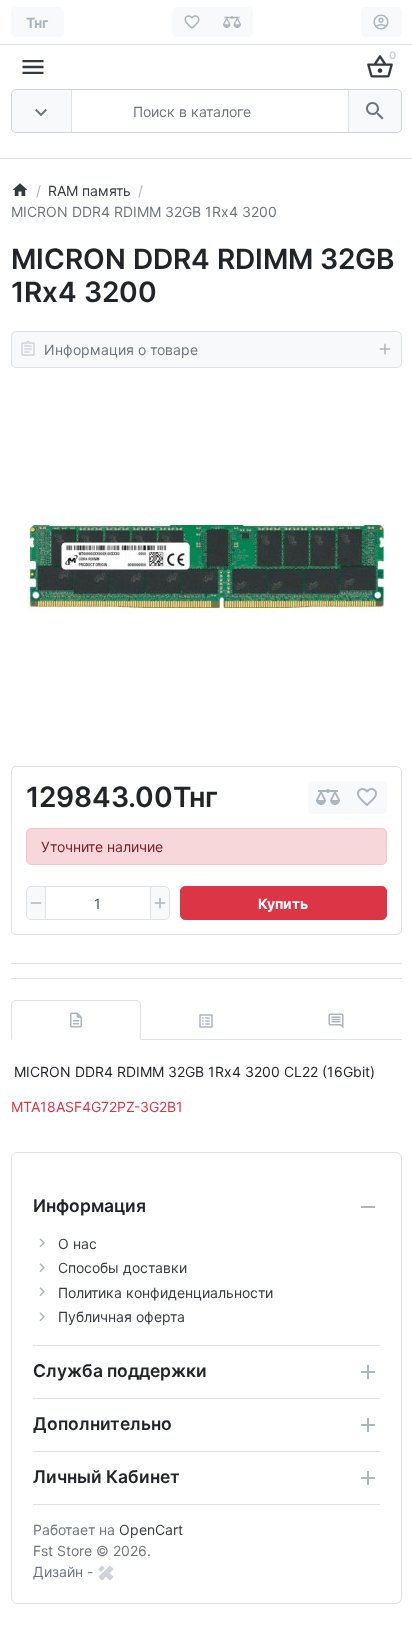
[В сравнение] (328, 797)
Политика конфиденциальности (165, 1292)
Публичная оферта (121, 1316)
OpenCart (151, 1529)
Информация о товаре (121, 349)
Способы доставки (122, 1267)
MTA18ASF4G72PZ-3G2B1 (97, 1106)
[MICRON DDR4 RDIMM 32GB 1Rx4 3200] (206, 567)
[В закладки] (367, 797)
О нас (77, 1243)
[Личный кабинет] (381, 22)
